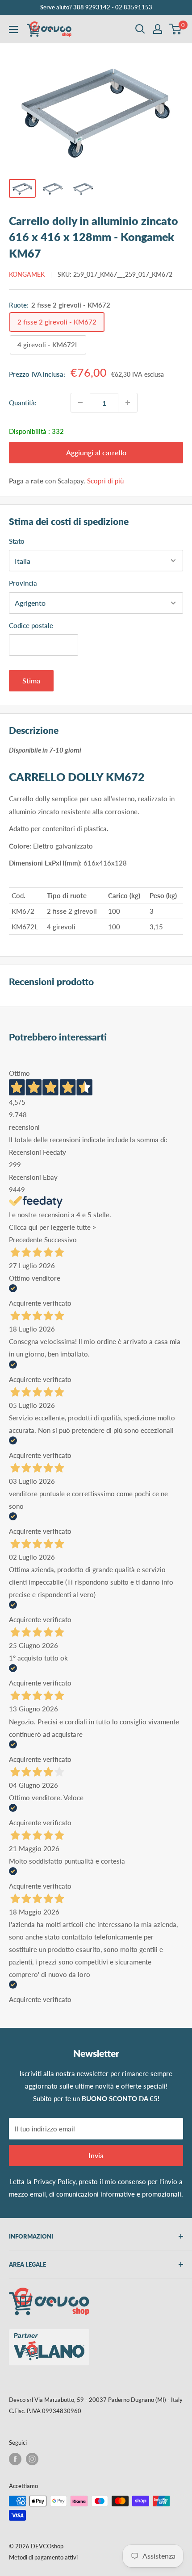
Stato (17, 541)
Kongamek (27, 274)
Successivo (61, 1240)
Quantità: (23, 403)
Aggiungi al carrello (96, 452)
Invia (96, 2155)
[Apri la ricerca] (140, 29)
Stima (31, 680)
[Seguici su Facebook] (15, 2459)
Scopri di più (105, 481)
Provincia (23, 583)
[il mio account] (158, 29)
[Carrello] (176, 29)
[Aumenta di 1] (128, 403)
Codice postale (31, 625)
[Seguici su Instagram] (32, 2459)
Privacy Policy (54, 2181)
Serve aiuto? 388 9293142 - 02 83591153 (96, 7)
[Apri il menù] (13, 29)
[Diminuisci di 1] (80, 403)
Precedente (26, 1240)
